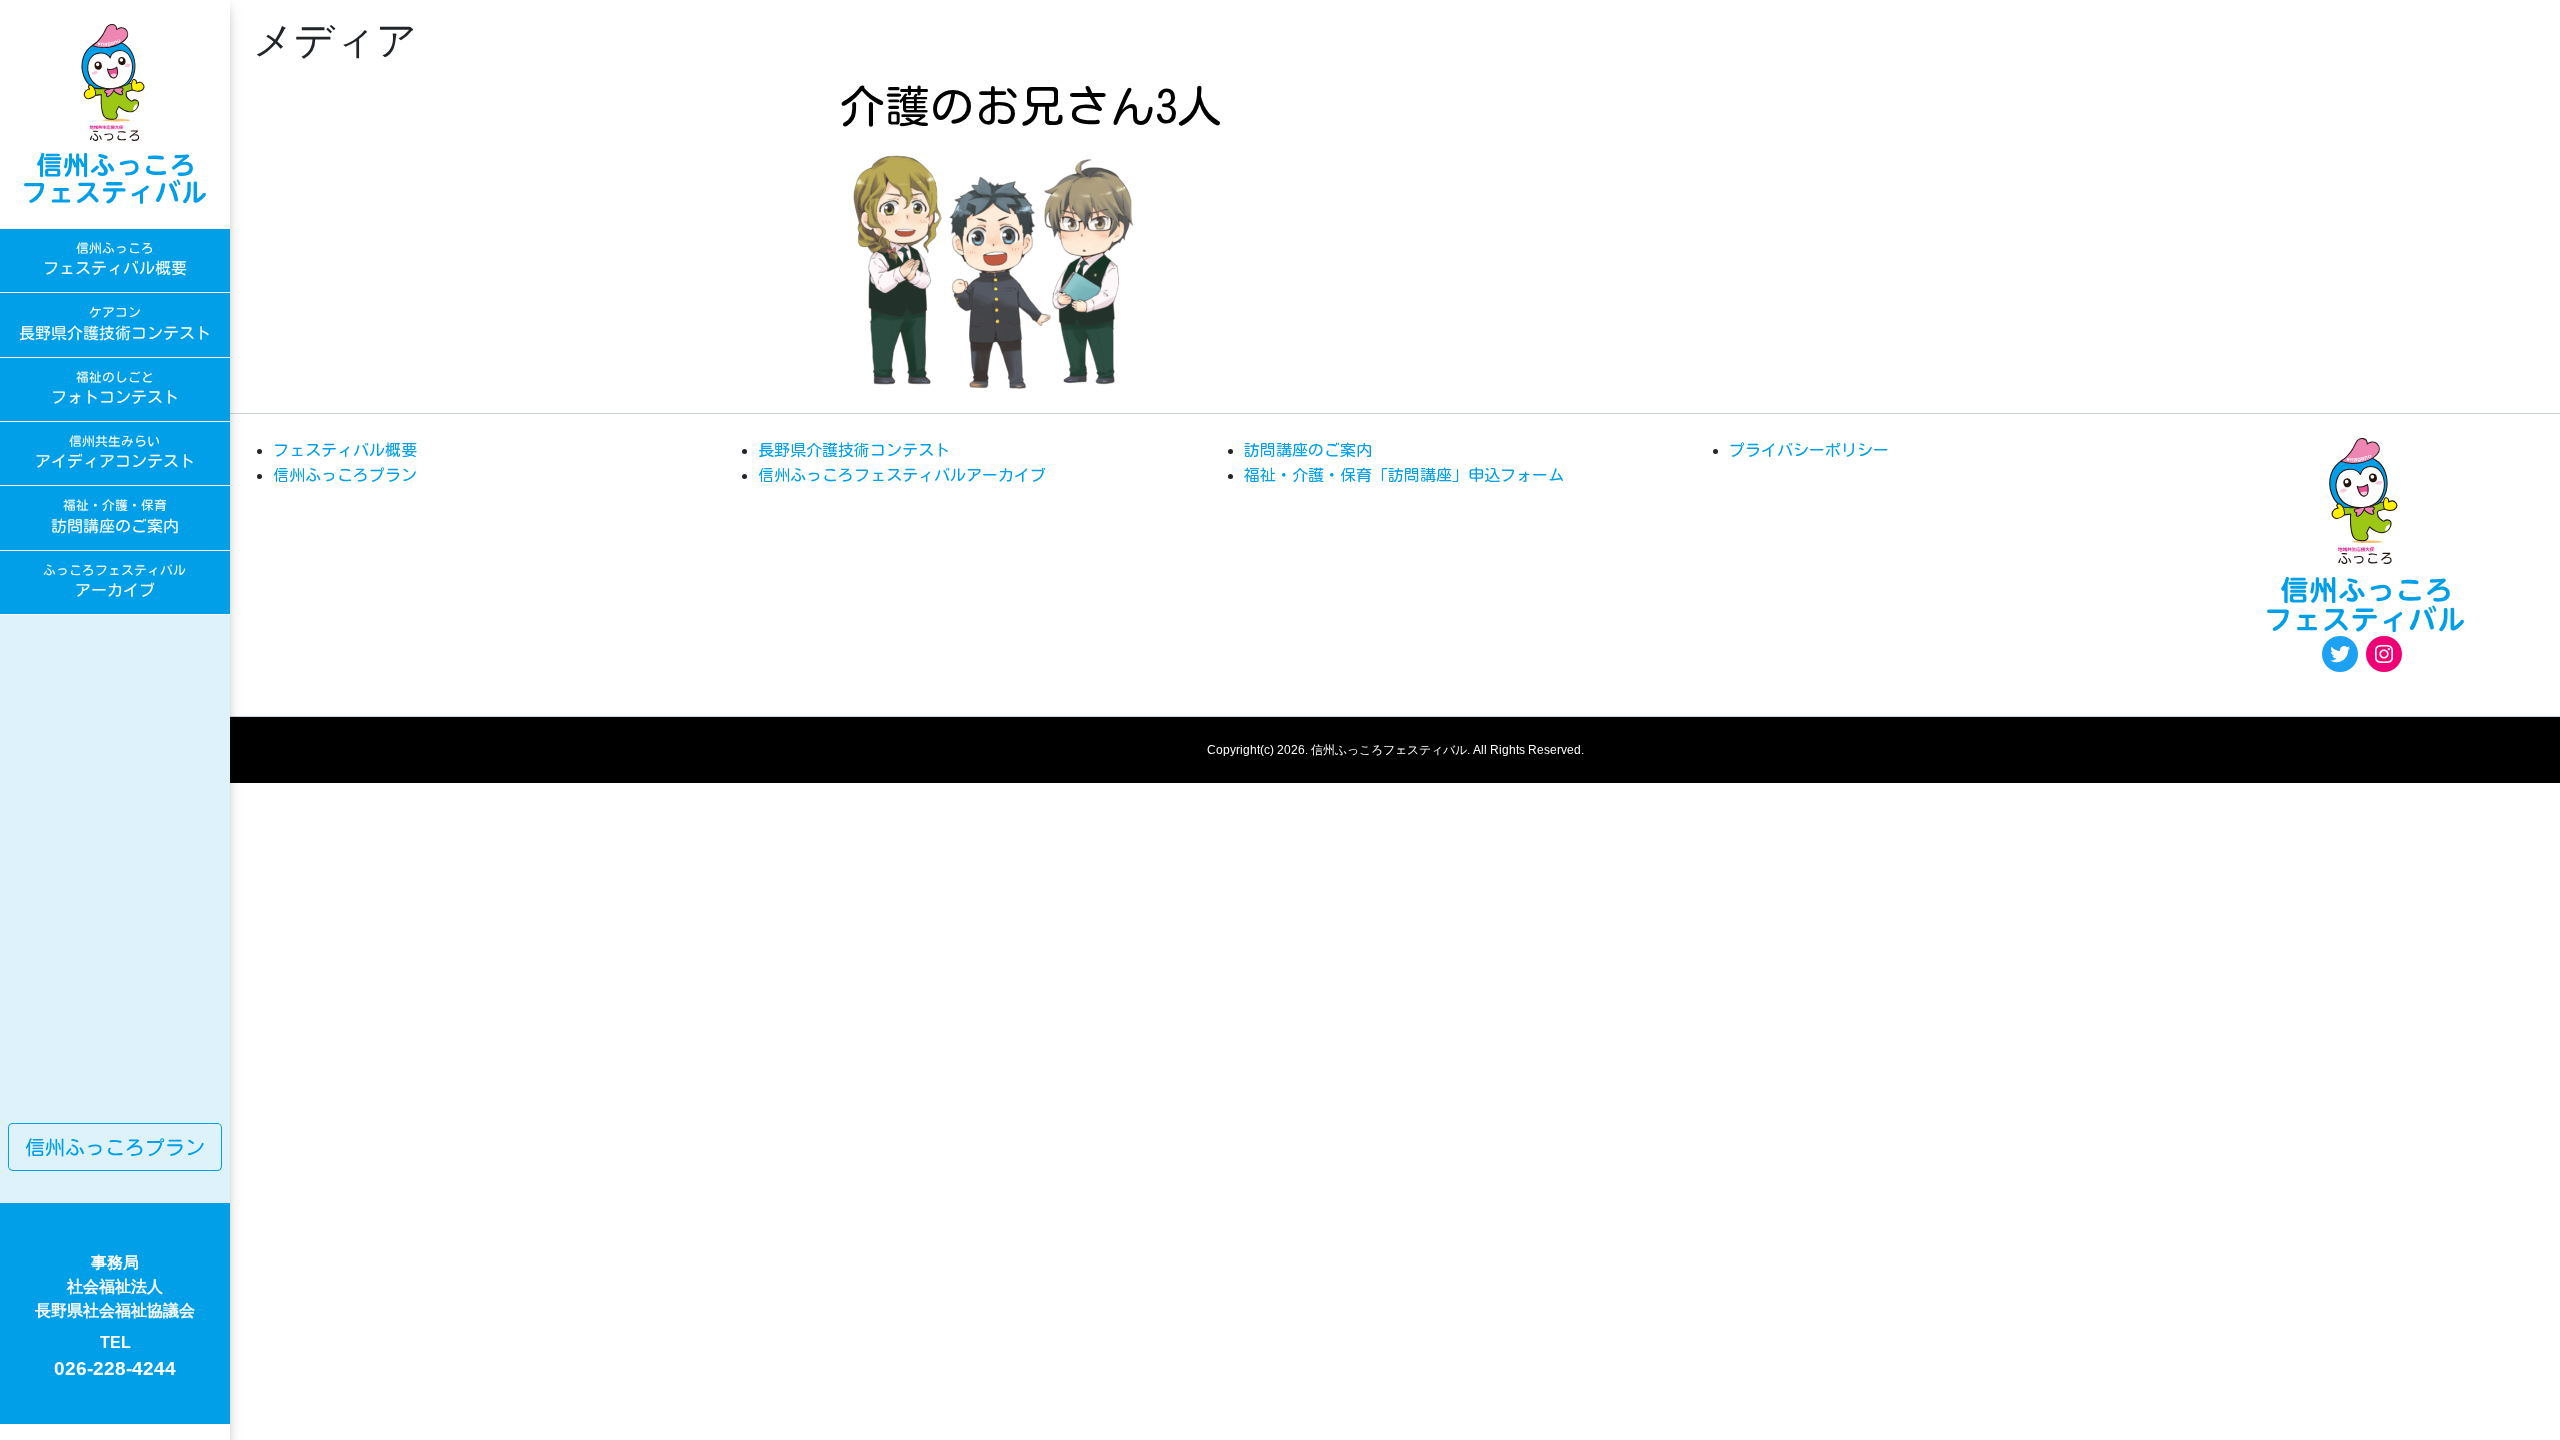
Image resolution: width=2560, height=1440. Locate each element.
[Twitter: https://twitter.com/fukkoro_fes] (2340, 654)
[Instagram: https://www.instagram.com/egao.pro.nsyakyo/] (2384, 654)
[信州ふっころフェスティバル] (115, 114)
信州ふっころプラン (115, 1147)
